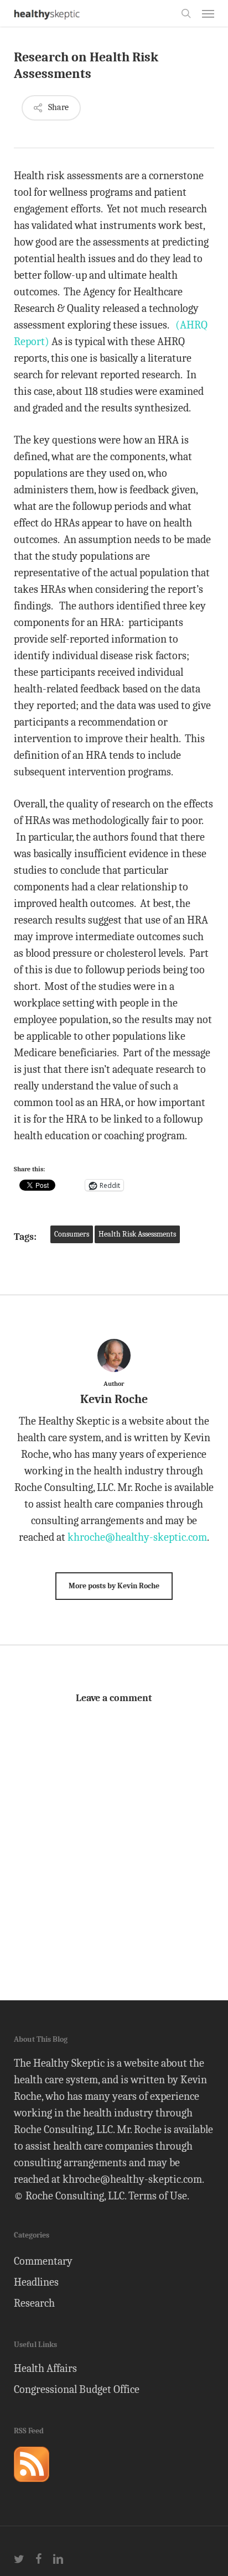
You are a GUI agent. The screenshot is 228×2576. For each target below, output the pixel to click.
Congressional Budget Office (77, 2389)
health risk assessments (137, 1234)
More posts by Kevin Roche (114, 1586)
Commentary (43, 2261)
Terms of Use (158, 2196)
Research (34, 2303)
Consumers (72, 1234)
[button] (208, 13)
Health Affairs (45, 2368)
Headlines (36, 2282)
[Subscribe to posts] (32, 2487)
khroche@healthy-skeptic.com (137, 1537)
